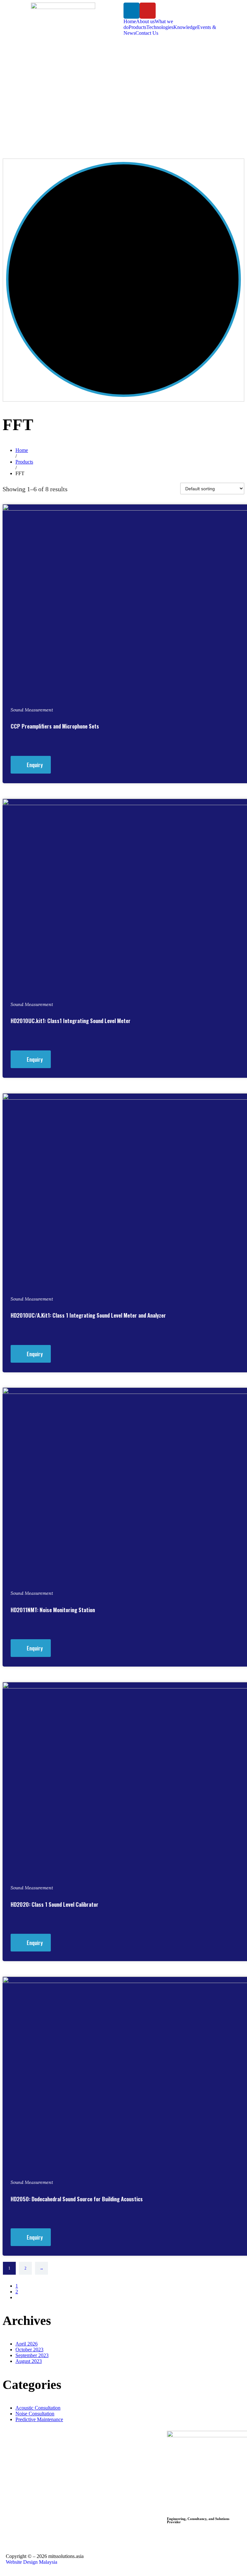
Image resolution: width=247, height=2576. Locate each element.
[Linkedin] (132, 11)
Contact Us (147, 33)
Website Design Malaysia (32, 2562)
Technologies (160, 27)
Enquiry (35, 765)
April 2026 (27, 2344)
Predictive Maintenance (39, 2419)
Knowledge (185, 27)
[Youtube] (148, 11)
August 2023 (29, 2361)
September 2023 (32, 2355)
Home (130, 21)
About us (145, 21)
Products (137, 27)
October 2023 (29, 2350)
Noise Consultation (35, 2414)
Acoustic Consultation (38, 2408)
